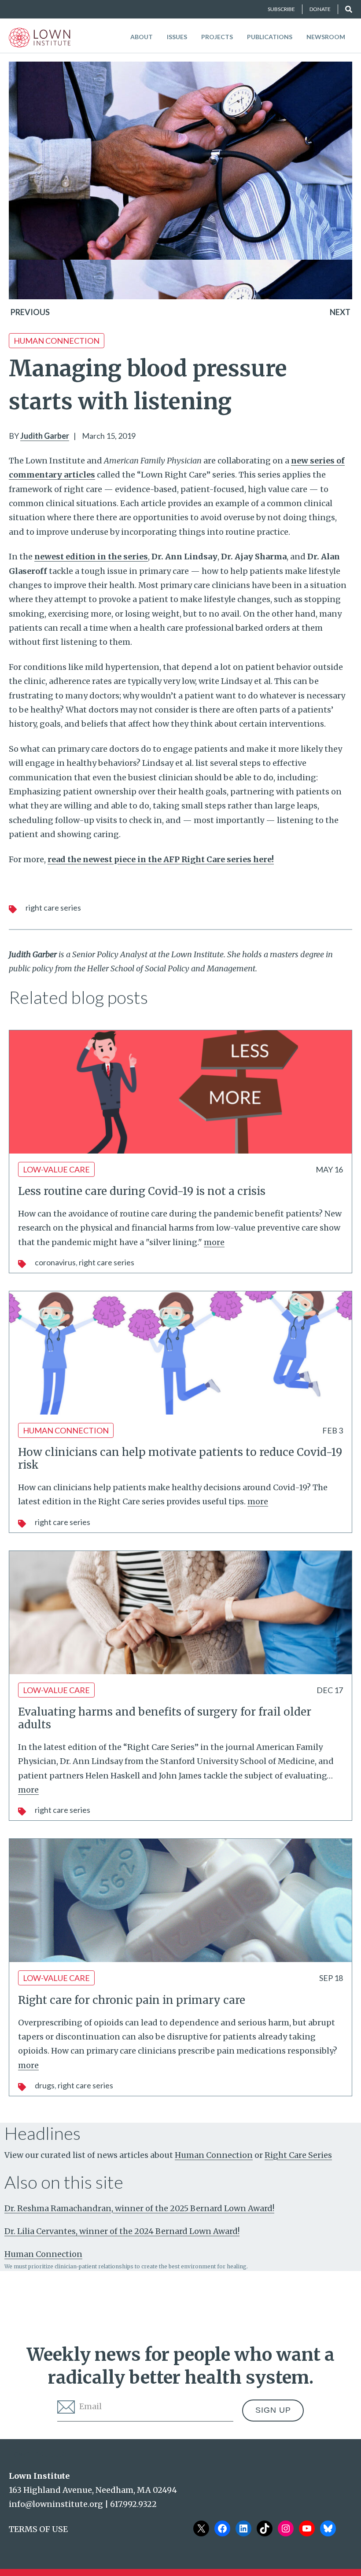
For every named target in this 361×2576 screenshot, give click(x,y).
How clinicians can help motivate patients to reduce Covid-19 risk (180, 1459)
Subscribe (281, 9)
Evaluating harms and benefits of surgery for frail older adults (165, 1718)
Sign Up (273, 2410)
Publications (270, 37)
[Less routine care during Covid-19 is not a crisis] (180, 1092)
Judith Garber (45, 436)
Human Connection (57, 341)
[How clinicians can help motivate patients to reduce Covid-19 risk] (180, 1353)
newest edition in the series (91, 557)
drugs (45, 2085)
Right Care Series (53, 908)
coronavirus (55, 1262)
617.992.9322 (133, 2504)
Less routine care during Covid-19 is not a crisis (142, 1191)
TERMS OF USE (38, 2529)
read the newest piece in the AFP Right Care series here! (161, 859)
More (214, 1242)
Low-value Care (56, 1169)
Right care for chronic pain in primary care (132, 2000)
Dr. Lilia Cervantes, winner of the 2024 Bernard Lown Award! (122, 2231)
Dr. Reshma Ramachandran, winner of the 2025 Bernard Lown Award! (139, 2208)
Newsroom (326, 37)
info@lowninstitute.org (56, 2504)
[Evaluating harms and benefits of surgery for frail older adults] (180, 1613)
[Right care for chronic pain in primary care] (180, 1900)
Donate (320, 9)
